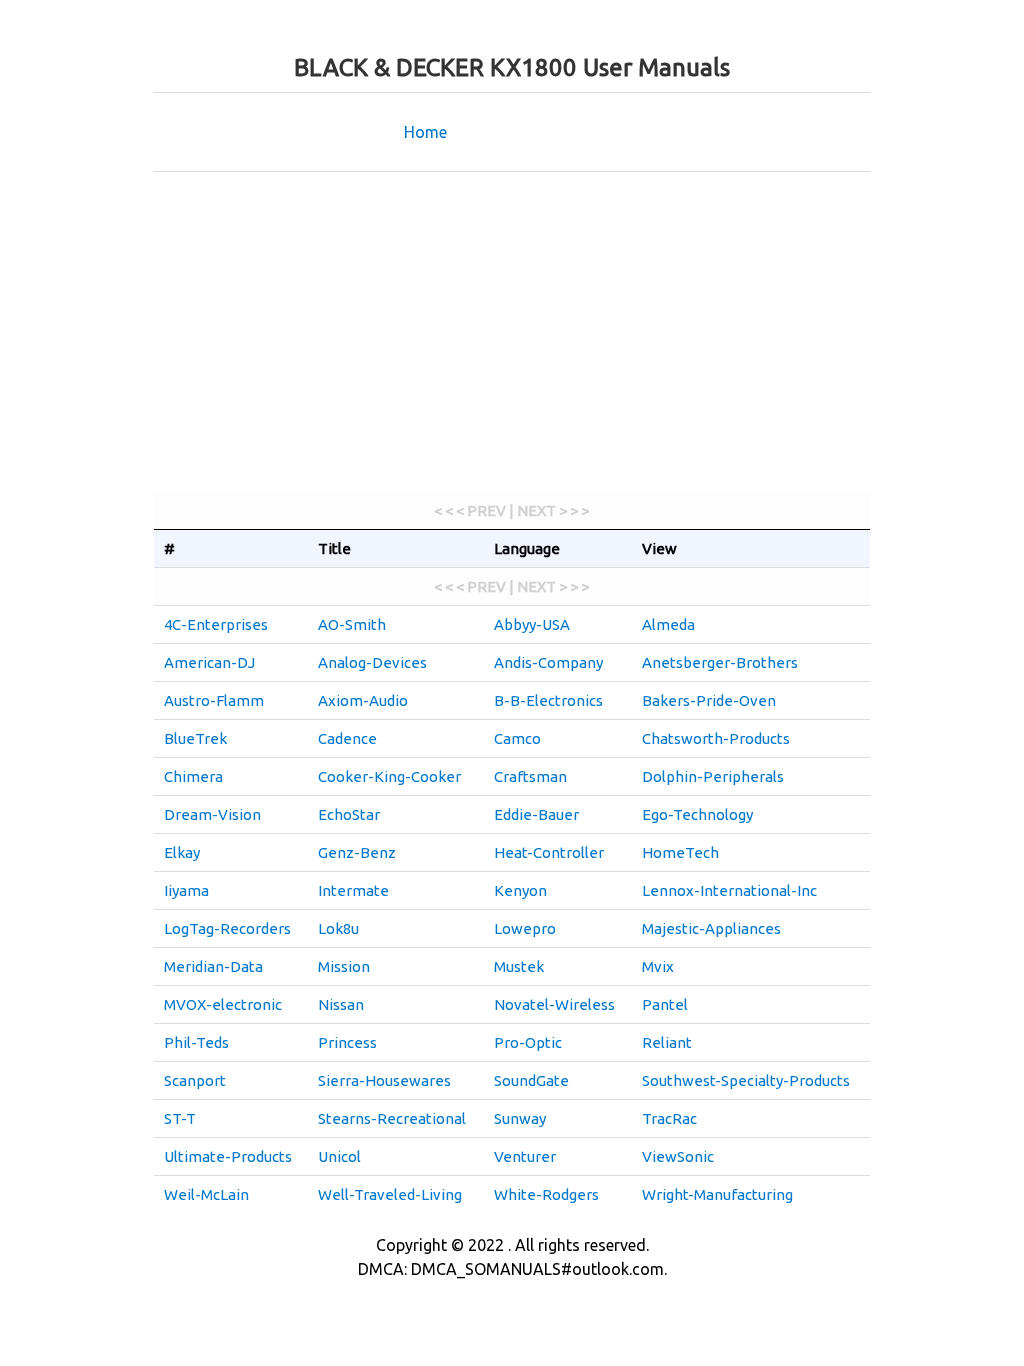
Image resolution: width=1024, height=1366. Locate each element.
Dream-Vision (212, 814)
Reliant (667, 1042)
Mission (344, 966)
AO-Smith (352, 624)
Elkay (182, 852)
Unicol (339, 1156)
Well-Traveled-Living (390, 1194)
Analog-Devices (372, 662)
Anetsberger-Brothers (720, 662)
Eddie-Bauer (536, 814)
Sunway (520, 1118)
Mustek (519, 966)
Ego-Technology (697, 814)
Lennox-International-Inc (729, 890)
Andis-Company (548, 662)
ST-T (180, 1118)
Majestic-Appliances (711, 928)
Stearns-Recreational (392, 1118)
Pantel (665, 1004)
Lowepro (525, 928)
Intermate (353, 890)
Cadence (347, 738)
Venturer (525, 1156)
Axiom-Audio (363, 700)
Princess (347, 1042)
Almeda (668, 624)
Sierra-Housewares (384, 1080)
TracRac (669, 1118)
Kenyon (520, 890)
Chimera (193, 776)
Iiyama (186, 890)
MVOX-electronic (223, 1004)
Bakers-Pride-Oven (709, 700)
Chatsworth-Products (716, 738)
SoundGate (531, 1080)
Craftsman (530, 776)
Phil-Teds (196, 1042)
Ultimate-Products (228, 1156)
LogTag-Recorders (227, 928)
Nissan (341, 1004)
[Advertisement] (512, 332)
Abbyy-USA (532, 624)
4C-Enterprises (216, 624)
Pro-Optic (528, 1042)
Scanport (195, 1080)
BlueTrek (195, 738)
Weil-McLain (206, 1194)
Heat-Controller (549, 852)
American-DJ (209, 662)
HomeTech (680, 852)
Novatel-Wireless (554, 1004)
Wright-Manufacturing (717, 1194)
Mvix (658, 966)
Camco (517, 738)
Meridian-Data (213, 966)
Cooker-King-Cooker (389, 776)
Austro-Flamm (214, 700)
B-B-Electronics (548, 700)
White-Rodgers (546, 1194)
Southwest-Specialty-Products (746, 1080)
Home (425, 132)
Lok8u (338, 928)
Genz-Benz (357, 852)
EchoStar (349, 814)
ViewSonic (678, 1156)
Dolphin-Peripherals (713, 776)
